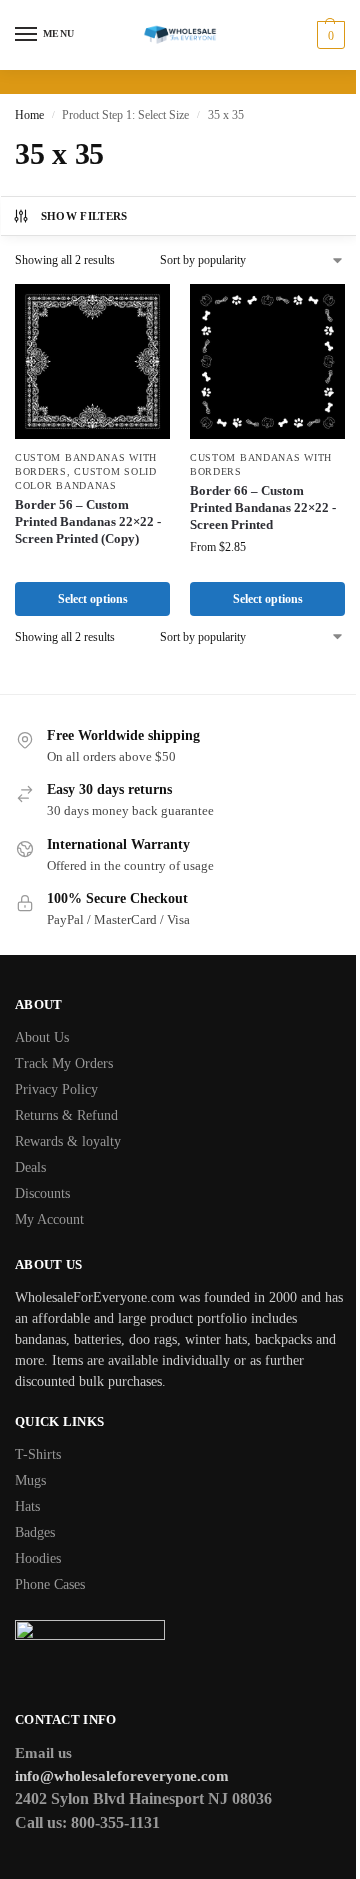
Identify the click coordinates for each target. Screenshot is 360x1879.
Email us (43, 1753)
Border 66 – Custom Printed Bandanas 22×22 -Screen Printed (263, 507)
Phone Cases (50, 1584)
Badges (35, 1532)
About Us (42, 1037)
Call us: (43, 1822)
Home (29, 115)
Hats (27, 1506)
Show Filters (84, 216)
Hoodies (38, 1558)
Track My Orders (64, 1063)
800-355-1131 (115, 1822)
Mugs (30, 1480)
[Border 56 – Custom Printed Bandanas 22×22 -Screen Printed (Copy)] (92, 361)
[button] (328, 35)
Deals (30, 1167)
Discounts (42, 1193)
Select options (93, 599)
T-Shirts (38, 1454)
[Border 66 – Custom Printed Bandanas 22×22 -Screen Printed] (267, 361)
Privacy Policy (56, 1089)
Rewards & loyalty (68, 1141)
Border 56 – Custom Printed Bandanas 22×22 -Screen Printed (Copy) (88, 521)
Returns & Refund (66, 1115)
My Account (49, 1219)
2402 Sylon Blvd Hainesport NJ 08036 (143, 1798)
